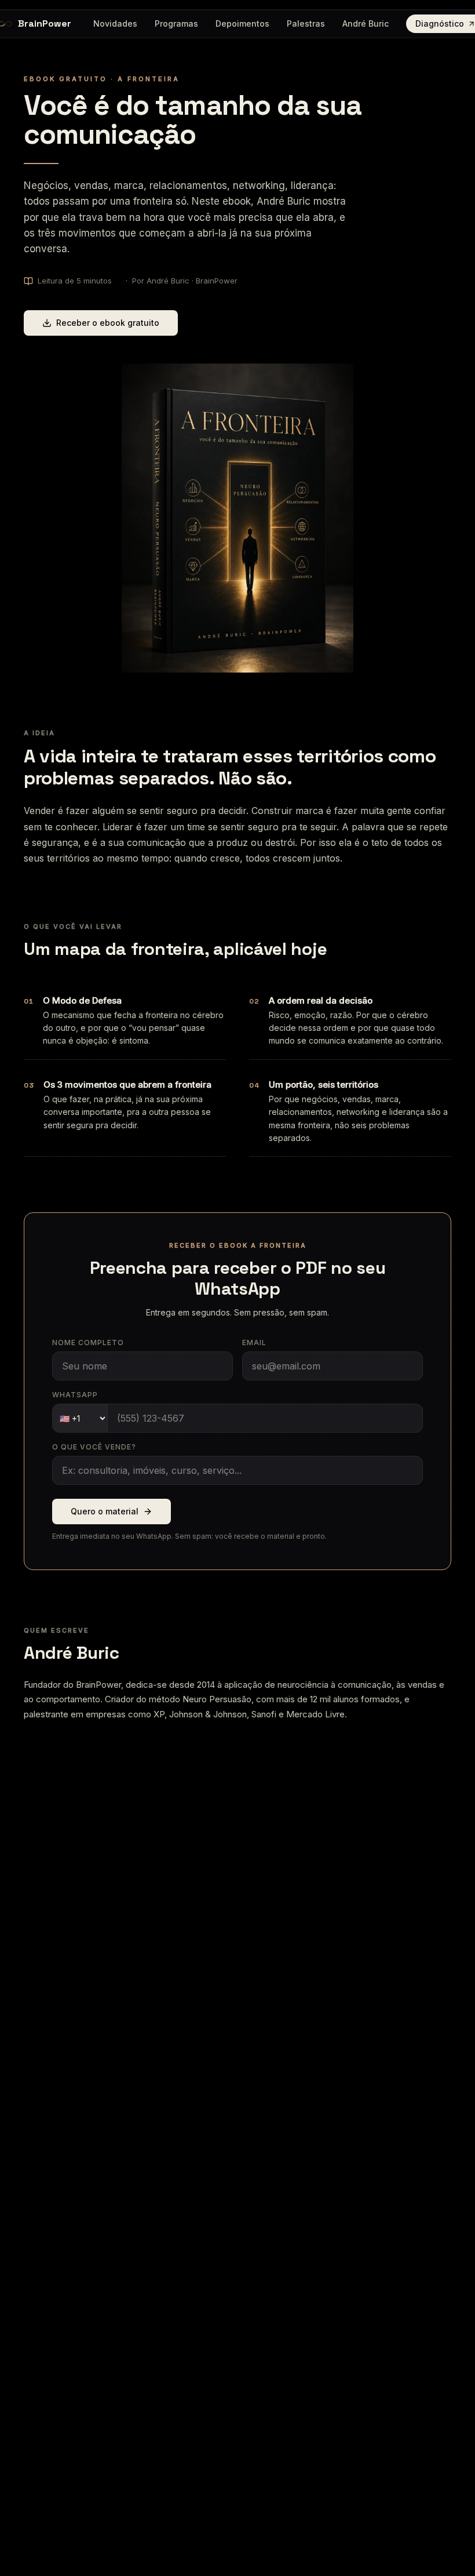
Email (254, 1343)
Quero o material (105, 1511)
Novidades (115, 23)
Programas (176, 23)
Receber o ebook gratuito (108, 323)
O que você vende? (94, 1447)
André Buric (366, 23)
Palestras (306, 23)
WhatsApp (75, 1395)
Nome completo (88, 1343)
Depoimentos (242, 23)
